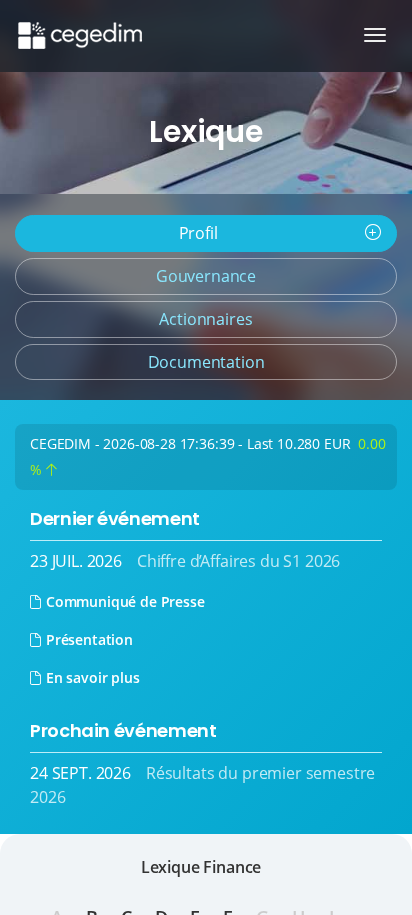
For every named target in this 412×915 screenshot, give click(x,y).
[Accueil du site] (78, 25)
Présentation (89, 639)
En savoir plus (93, 677)
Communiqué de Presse (125, 601)
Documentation (206, 362)
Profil (198, 233)
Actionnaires (205, 319)
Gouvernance (206, 276)
